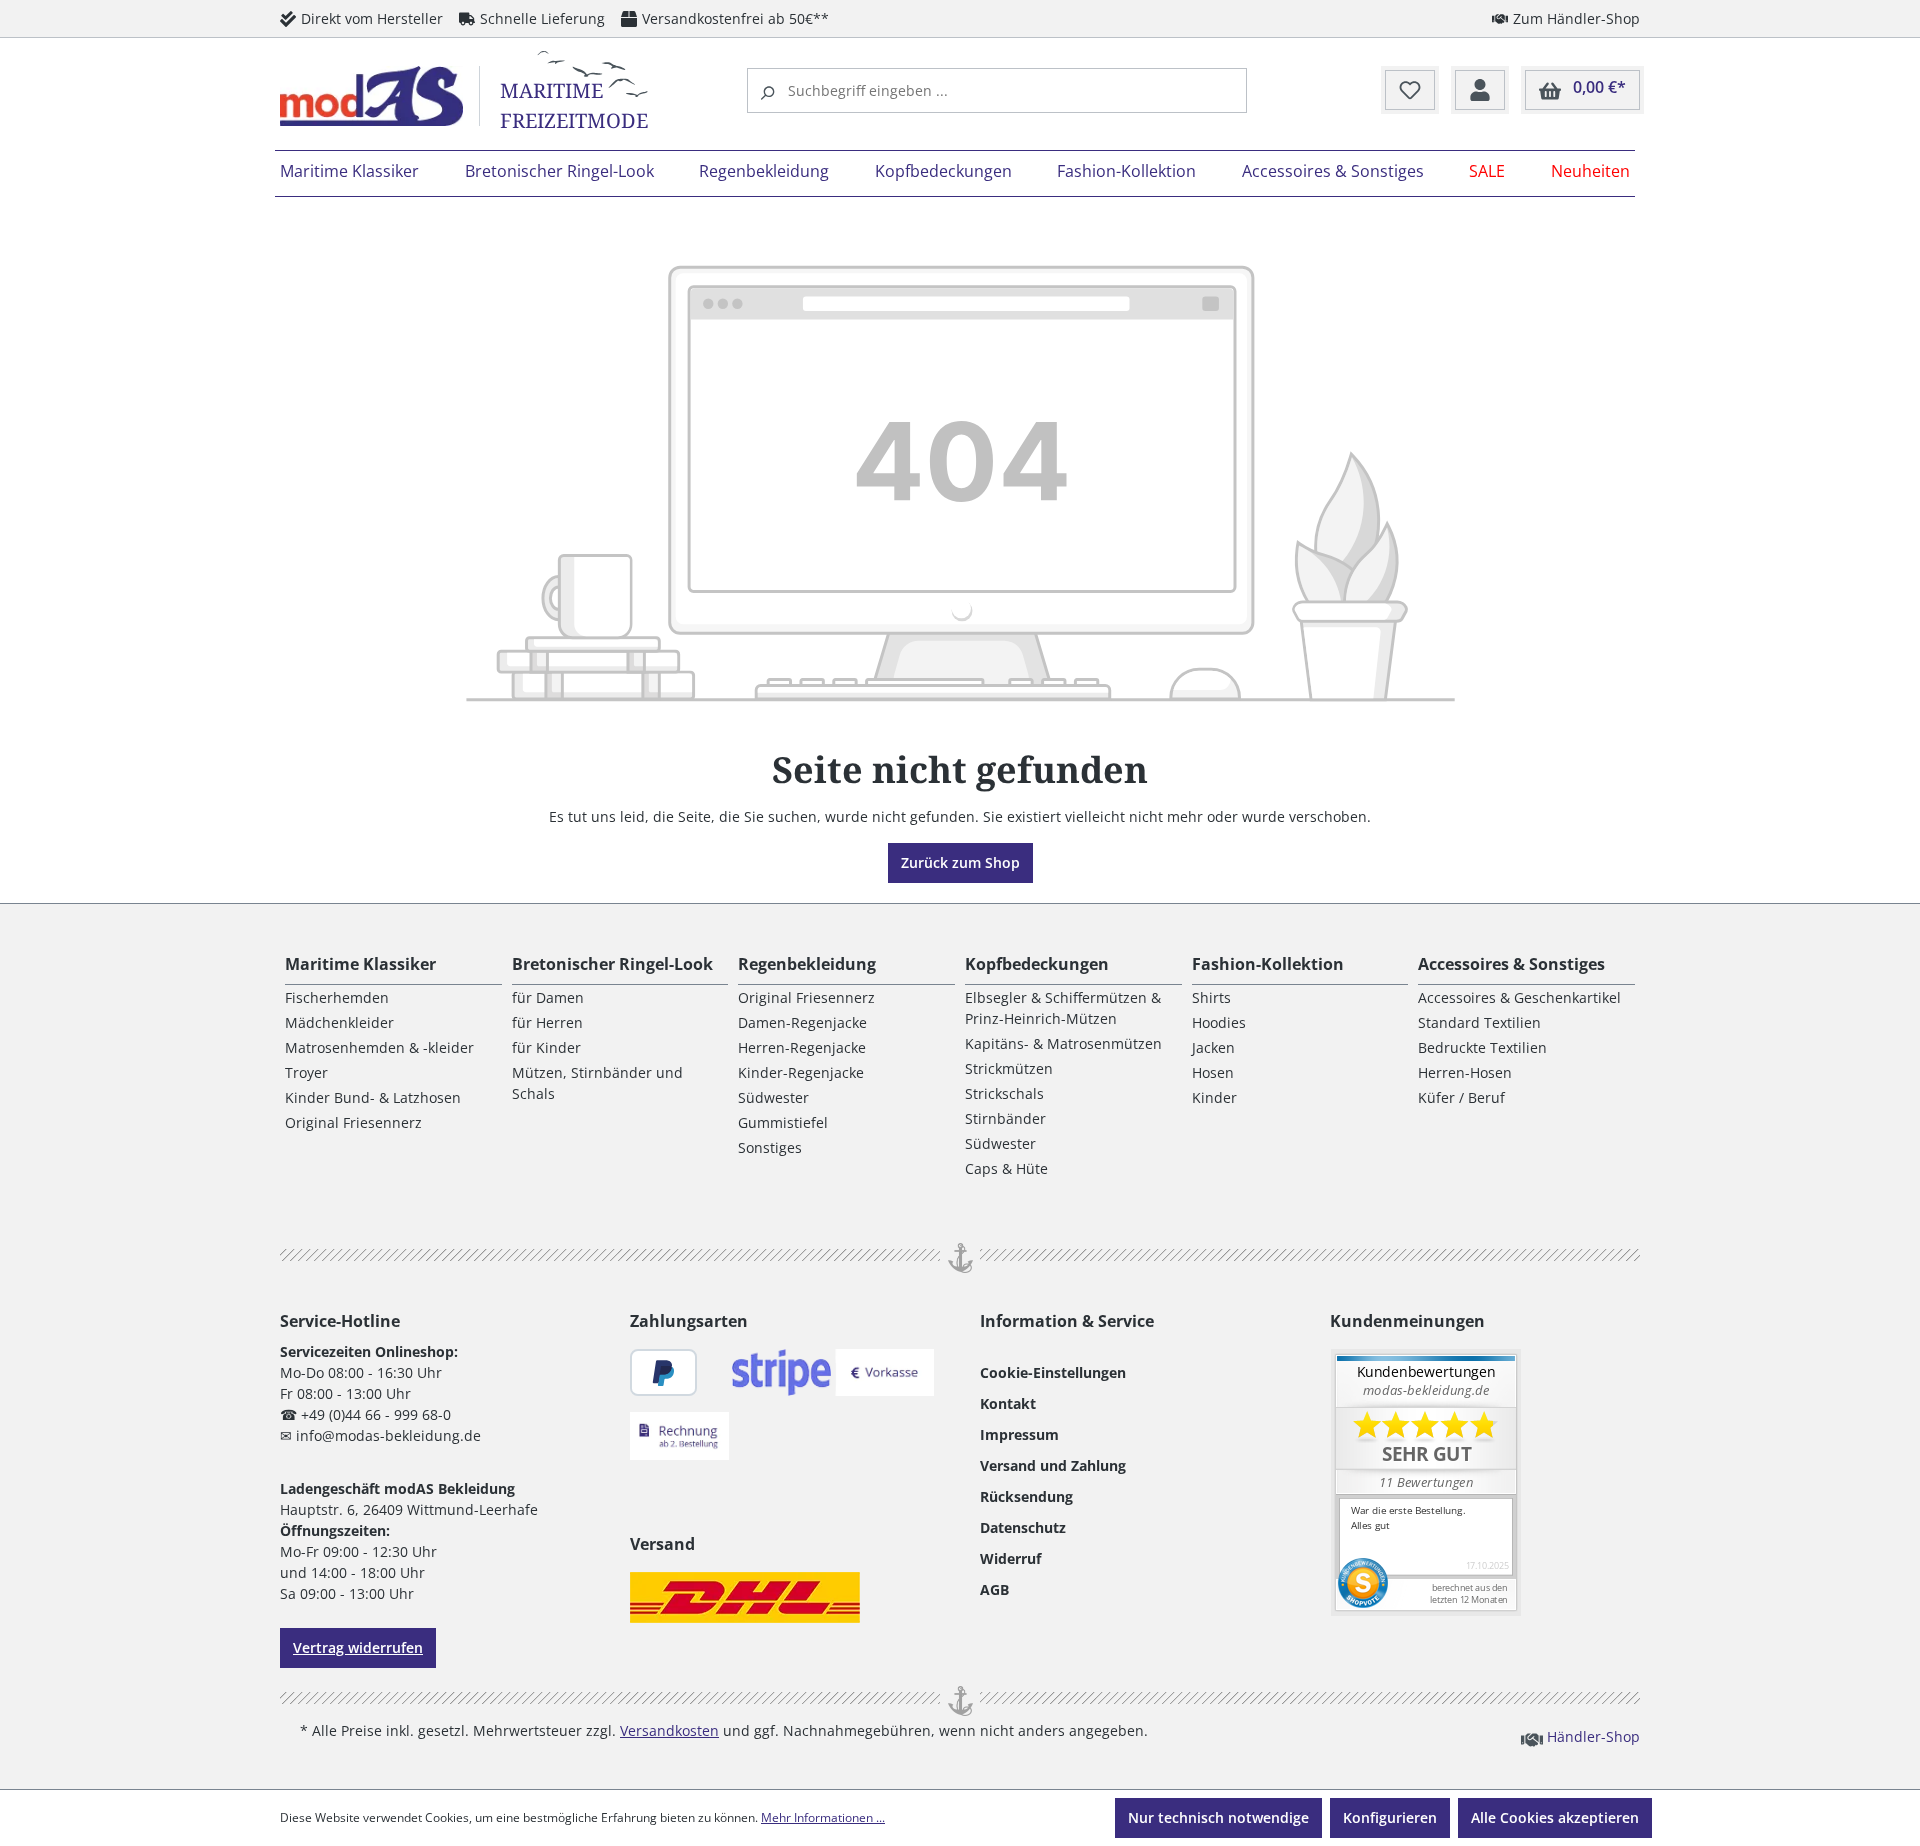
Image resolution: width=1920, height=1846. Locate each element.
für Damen (548, 997)
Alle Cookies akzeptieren (1555, 1817)
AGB (994, 1589)
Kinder (1214, 1097)
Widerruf (1010, 1558)
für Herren (547, 1022)
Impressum (1019, 1434)
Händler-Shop (1591, 1736)
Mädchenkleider (339, 1022)
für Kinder (546, 1047)
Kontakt (1008, 1403)
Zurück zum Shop (960, 862)
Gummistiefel (783, 1122)
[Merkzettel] (1410, 91)
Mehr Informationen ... (823, 1817)
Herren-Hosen (1465, 1072)
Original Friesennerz (353, 1122)
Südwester (773, 1097)
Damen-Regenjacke (802, 1022)
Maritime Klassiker (360, 964)
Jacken (1213, 1047)
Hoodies (1219, 1022)
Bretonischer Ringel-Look (612, 964)
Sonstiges (770, 1147)
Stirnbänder (1005, 1118)
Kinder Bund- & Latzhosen (373, 1097)
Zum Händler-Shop (1576, 18)
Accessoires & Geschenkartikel (1519, 997)
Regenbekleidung (807, 964)
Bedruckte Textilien (1482, 1047)
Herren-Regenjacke (802, 1047)
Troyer (306, 1072)
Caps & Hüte (1006, 1168)
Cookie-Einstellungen (1053, 1372)
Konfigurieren (1390, 1817)
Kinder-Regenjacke (801, 1072)
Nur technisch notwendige (1218, 1817)
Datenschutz (1023, 1527)
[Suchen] (770, 90)
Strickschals (1004, 1093)
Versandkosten (669, 1730)
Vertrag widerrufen (358, 1647)
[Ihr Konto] (1480, 91)
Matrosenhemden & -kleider (379, 1047)
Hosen (1213, 1072)
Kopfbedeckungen (1037, 964)
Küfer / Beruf (1461, 1097)
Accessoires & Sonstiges (1511, 964)
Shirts (1211, 997)
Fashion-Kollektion (1268, 964)
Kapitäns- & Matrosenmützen (1063, 1043)
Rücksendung (1026, 1496)
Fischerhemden (337, 997)
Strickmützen (1009, 1068)
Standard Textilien (1479, 1022)
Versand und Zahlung (1053, 1465)
